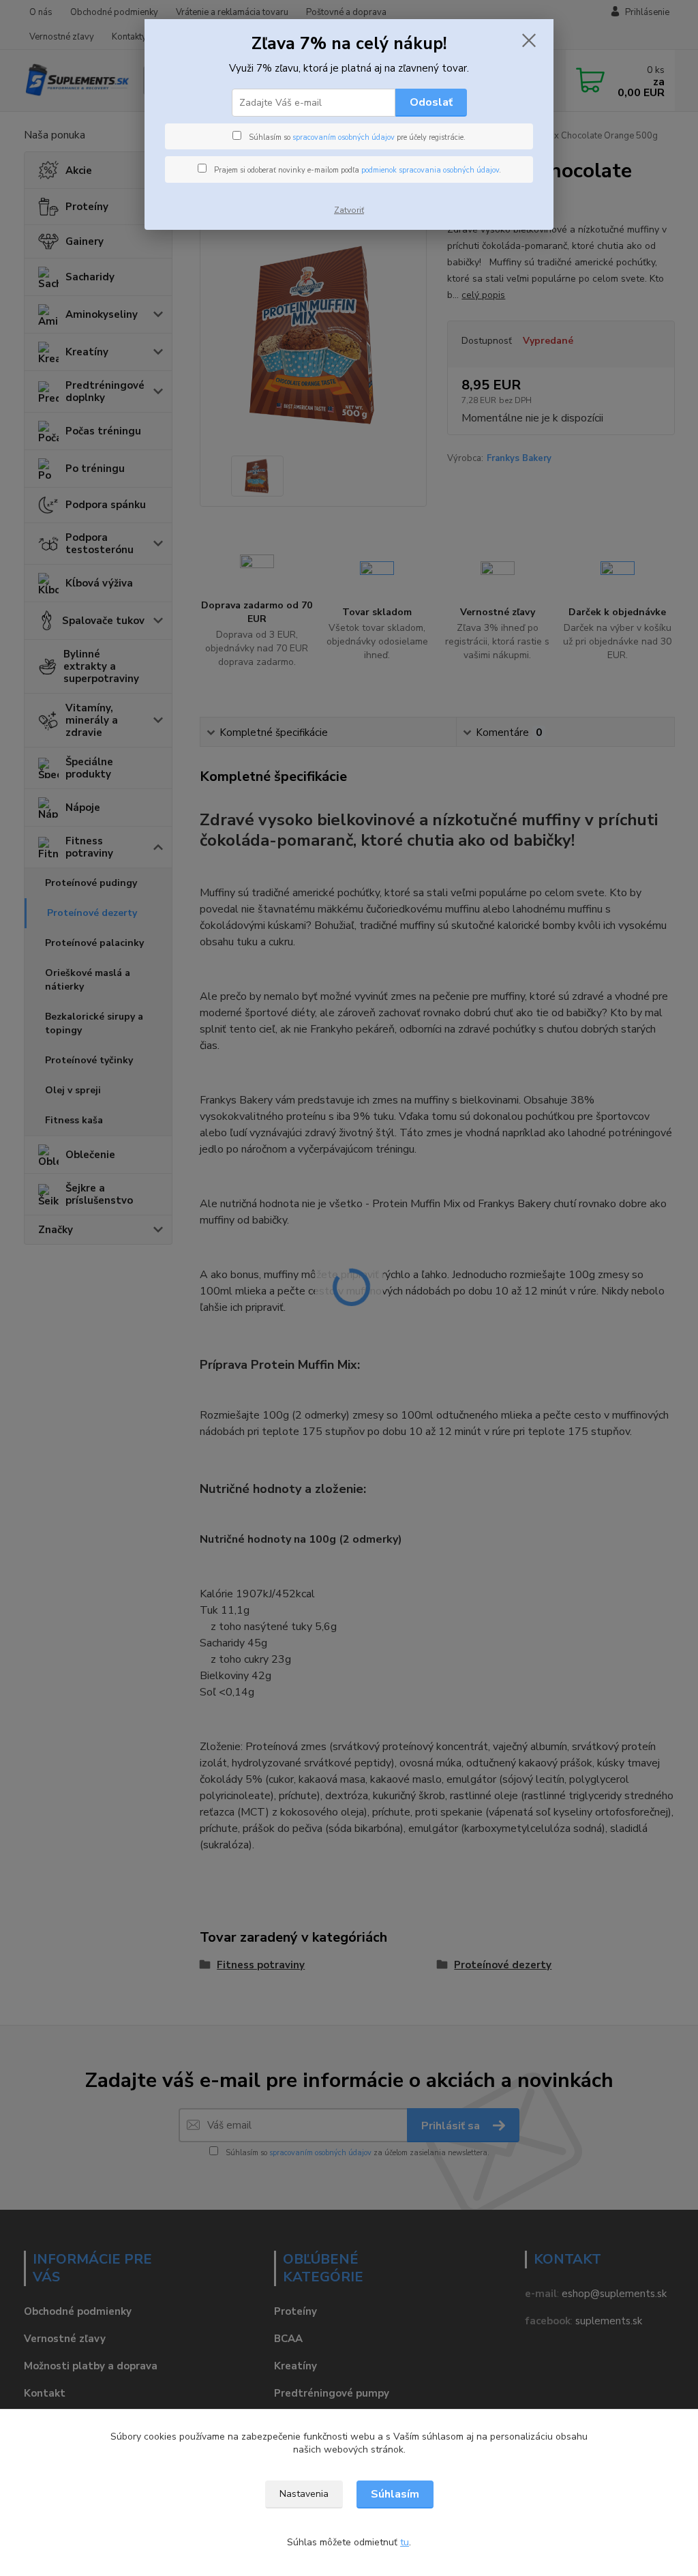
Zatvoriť (349, 210)
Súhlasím (395, 2494)
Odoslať (431, 102)
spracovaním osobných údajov (344, 137)
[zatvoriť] (529, 40)
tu (405, 2542)
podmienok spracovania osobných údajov (430, 170)
